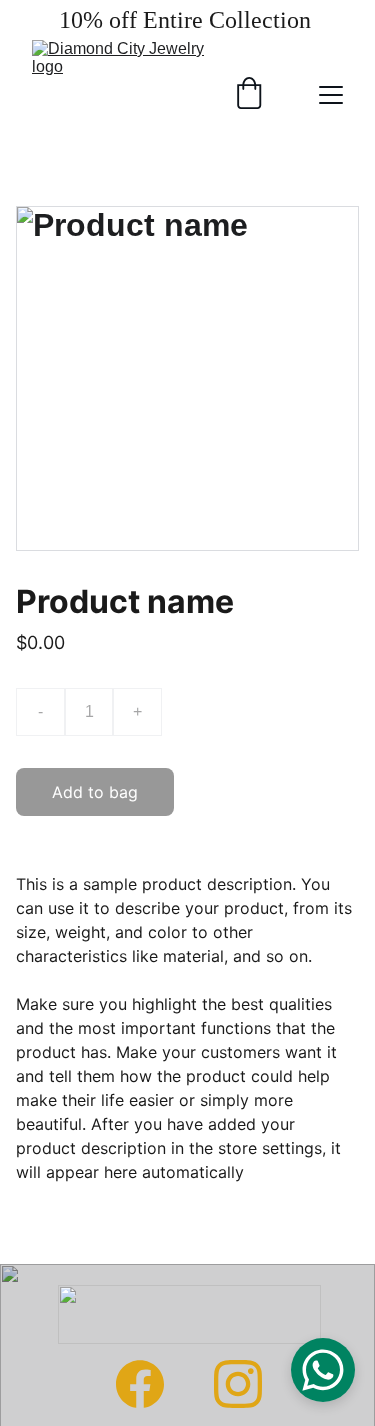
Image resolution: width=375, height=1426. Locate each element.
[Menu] (331, 95)
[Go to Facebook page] (140, 1384)
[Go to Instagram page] (238, 1384)
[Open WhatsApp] (323, 1370)
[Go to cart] (249, 95)
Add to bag (95, 792)
